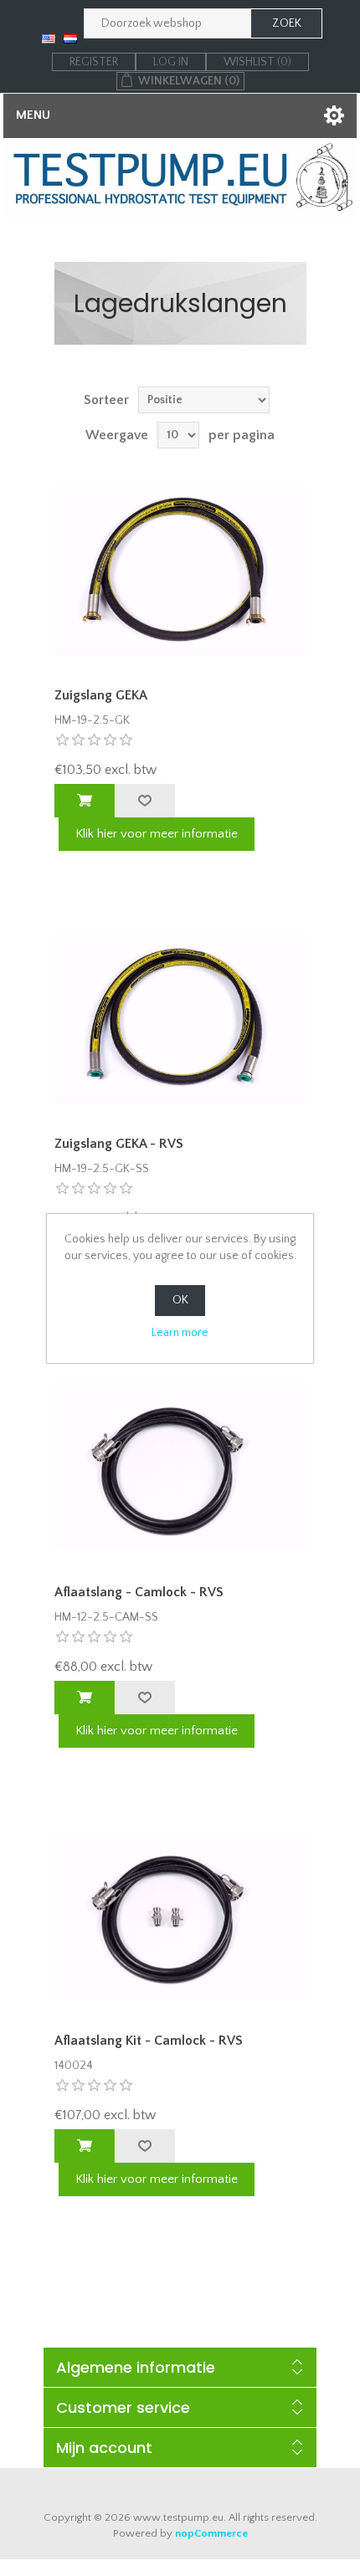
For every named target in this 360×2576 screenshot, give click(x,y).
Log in (171, 62)
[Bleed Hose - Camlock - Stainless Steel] (180, 1467)
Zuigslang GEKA (101, 695)
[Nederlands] (70, 38)
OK (180, 1300)
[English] (49, 38)
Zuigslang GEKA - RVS (119, 1144)
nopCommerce (211, 2533)
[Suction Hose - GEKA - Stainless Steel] (180, 1019)
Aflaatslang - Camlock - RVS (139, 1592)
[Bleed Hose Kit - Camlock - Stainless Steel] (180, 1915)
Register (94, 62)
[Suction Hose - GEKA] (180, 570)
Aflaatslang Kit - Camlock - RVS (149, 2041)
